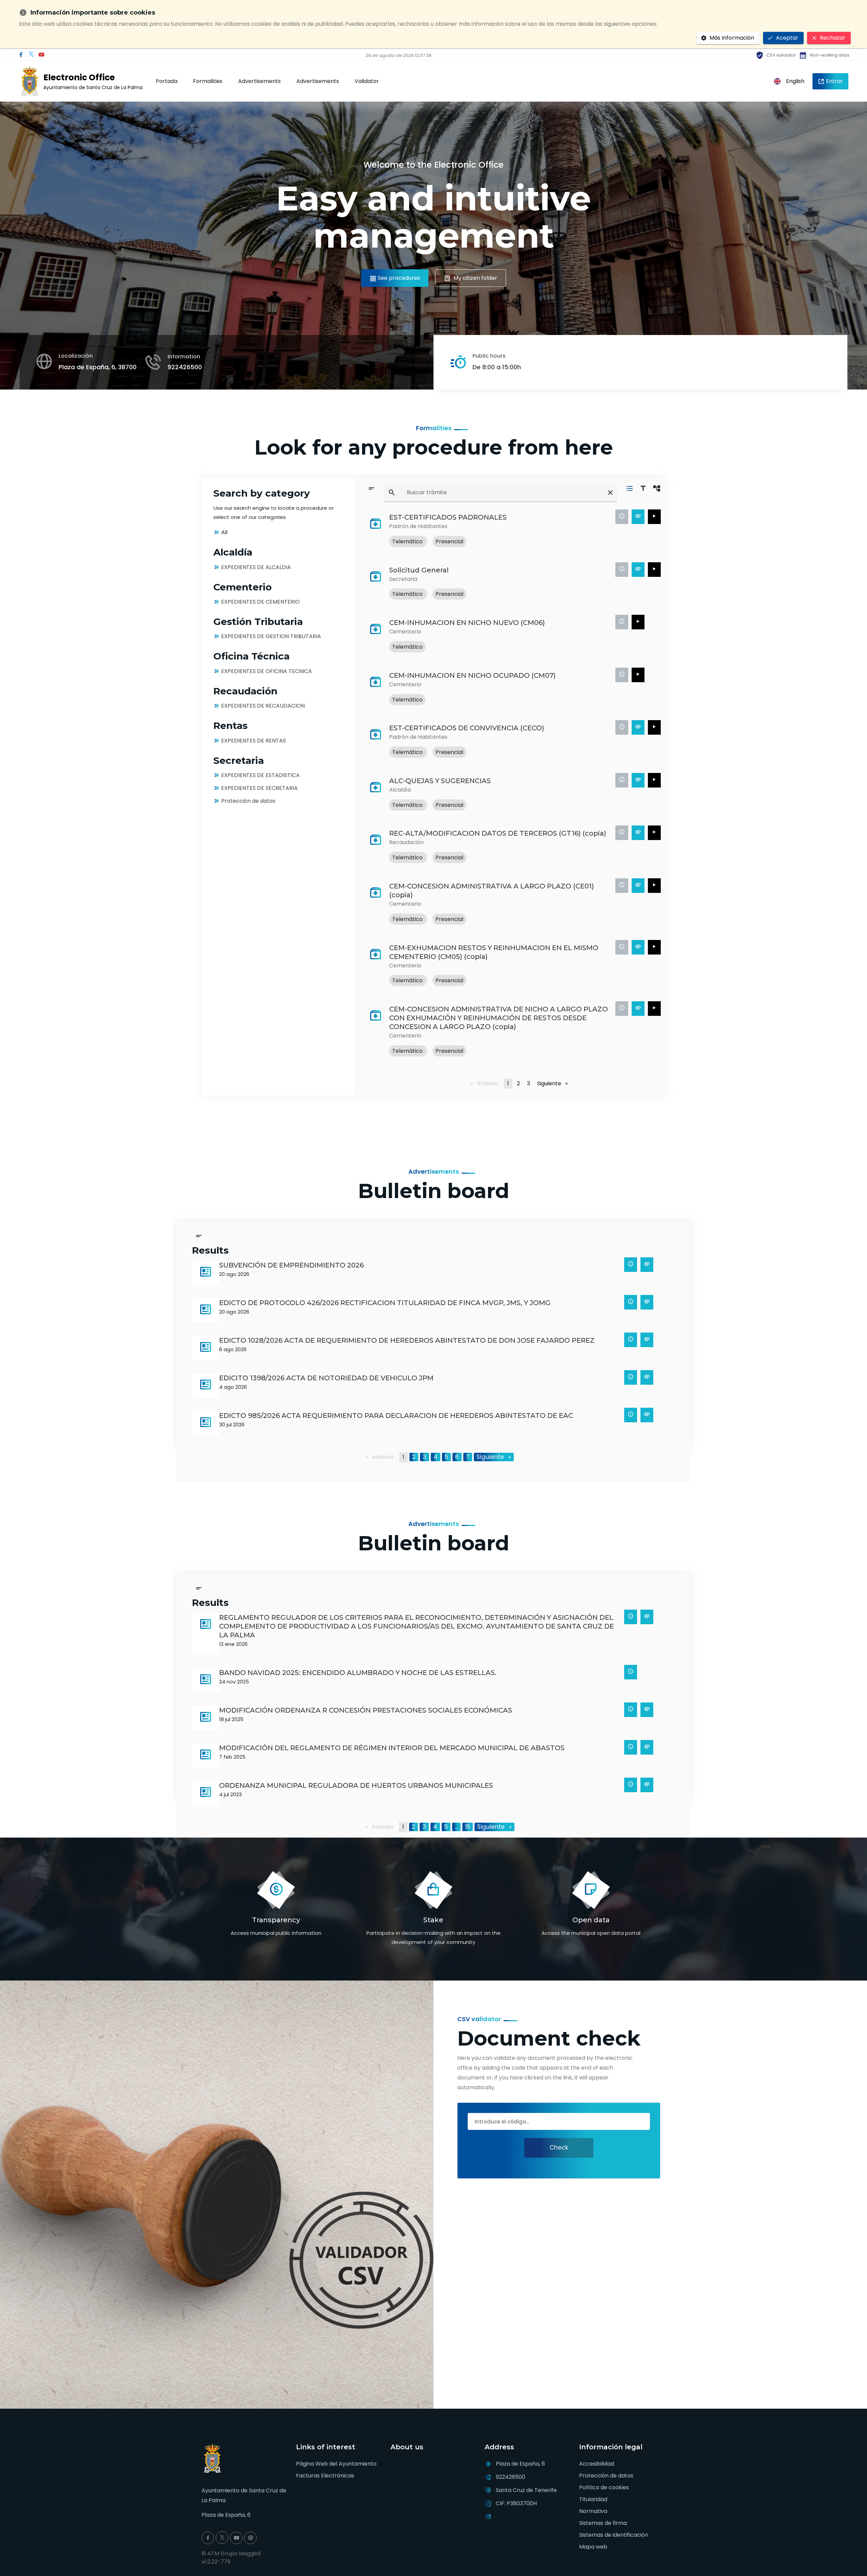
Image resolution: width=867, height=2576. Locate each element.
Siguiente (554, 1083)
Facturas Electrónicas (325, 2476)
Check (559, 2148)
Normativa (593, 2511)
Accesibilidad (597, 2464)
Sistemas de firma (603, 2523)
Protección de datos (606, 2476)
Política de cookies (604, 2487)
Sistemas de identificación (614, 2535)
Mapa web (593, 2547)
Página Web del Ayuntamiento (336, 2464)
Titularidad (593, 2499)
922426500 (185, 367)
